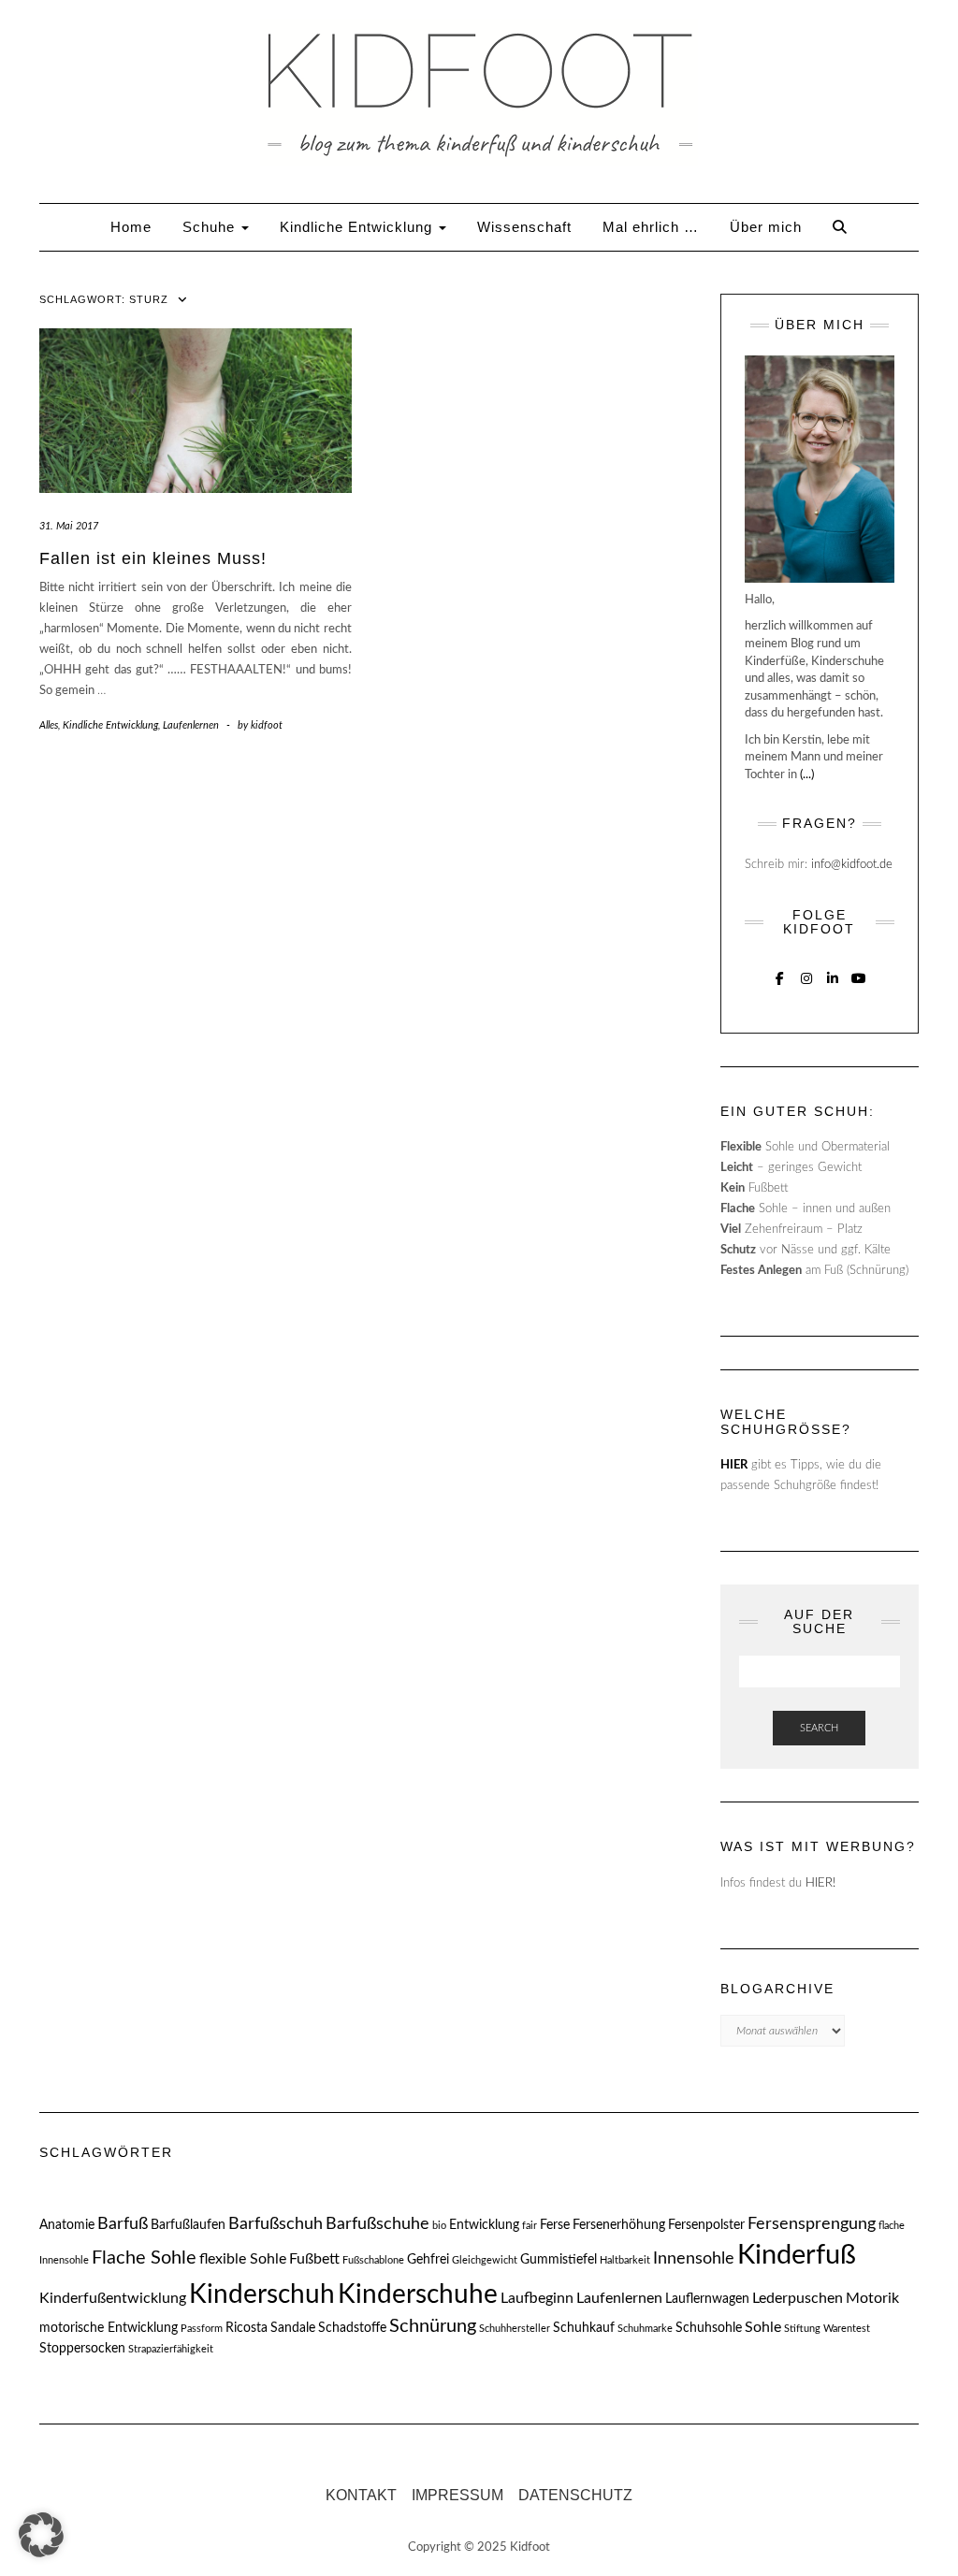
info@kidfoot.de (852, 865)
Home (131, 227)
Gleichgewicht (485, 2260)
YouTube (858, 977)
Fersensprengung (812, 2224)
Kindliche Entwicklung (358, 227)
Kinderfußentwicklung (113, 2298)
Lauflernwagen (707, 2299)
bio (439, 2226)
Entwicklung (484, 2225)
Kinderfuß (797, 2255)
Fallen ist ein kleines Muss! (153, 558)
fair (530, 2226)
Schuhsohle (709, 2328)
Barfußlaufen (188, 2225)
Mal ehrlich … (651, 227)
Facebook (780, 977)
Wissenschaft (524, 227)
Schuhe (211, 227)
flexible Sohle (243, 2259)
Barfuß (123, 2224)
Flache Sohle (144, 2258)
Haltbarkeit (625, 2260)
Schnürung (433, 2326)
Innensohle (694, 2258)
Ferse (555, 2225)
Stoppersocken (82, 2349)
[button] (41, 2535)
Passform (202, 2329)
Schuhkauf (584, 2328)
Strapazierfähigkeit (171, 2349)
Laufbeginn (537, 2298)
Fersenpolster (706, 2225)
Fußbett (314, 2259)
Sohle (763, 2327)
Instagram (806, 977)
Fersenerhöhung (619, 2225)
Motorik (872, 2298)
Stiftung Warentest (827, 2329)
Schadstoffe (352, 2328)
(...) (807, 775)
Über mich (766, 227)
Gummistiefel (559, 2260)
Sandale (293, 2328)
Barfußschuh (276, 2224)
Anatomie (67, 2225)
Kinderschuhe (418, 2294)
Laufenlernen (191, 725)
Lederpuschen (798, 2298)
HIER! (820, 1883)
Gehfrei (428, 2260)
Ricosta (247, 2328)
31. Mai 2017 (69, 526)
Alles (49, 725)
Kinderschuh (262, 2294)
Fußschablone (373, 2260)
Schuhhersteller (515, 2329)
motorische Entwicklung (109, 2328)
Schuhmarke (645, 2329)
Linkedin (832, 977)
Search (819, 1728)
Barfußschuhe (377, 2224)
